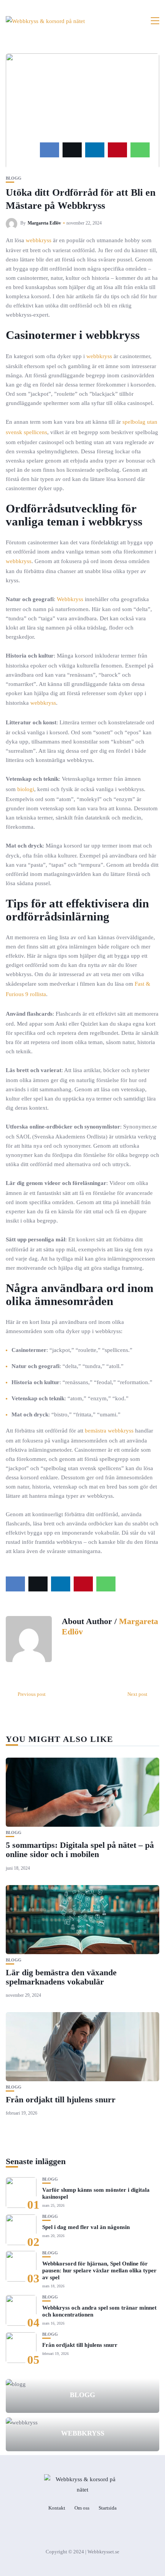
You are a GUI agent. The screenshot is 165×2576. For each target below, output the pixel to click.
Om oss (82, 2508)
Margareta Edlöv (44, 223)
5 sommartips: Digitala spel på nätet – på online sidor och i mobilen (80, 1850)
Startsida (108, 2508)
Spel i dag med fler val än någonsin (86, 2227)
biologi (26, 789)
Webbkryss (70, 599)
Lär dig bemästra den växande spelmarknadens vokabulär (61, 1977)
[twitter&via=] (72, 150)
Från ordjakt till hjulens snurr (61, 2099)
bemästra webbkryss (109, 1431)
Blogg (14, 178)
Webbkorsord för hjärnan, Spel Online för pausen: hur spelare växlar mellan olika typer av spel (99, 2270)
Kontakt (57, 2508)
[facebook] (49, 150)
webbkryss (39, 240)
